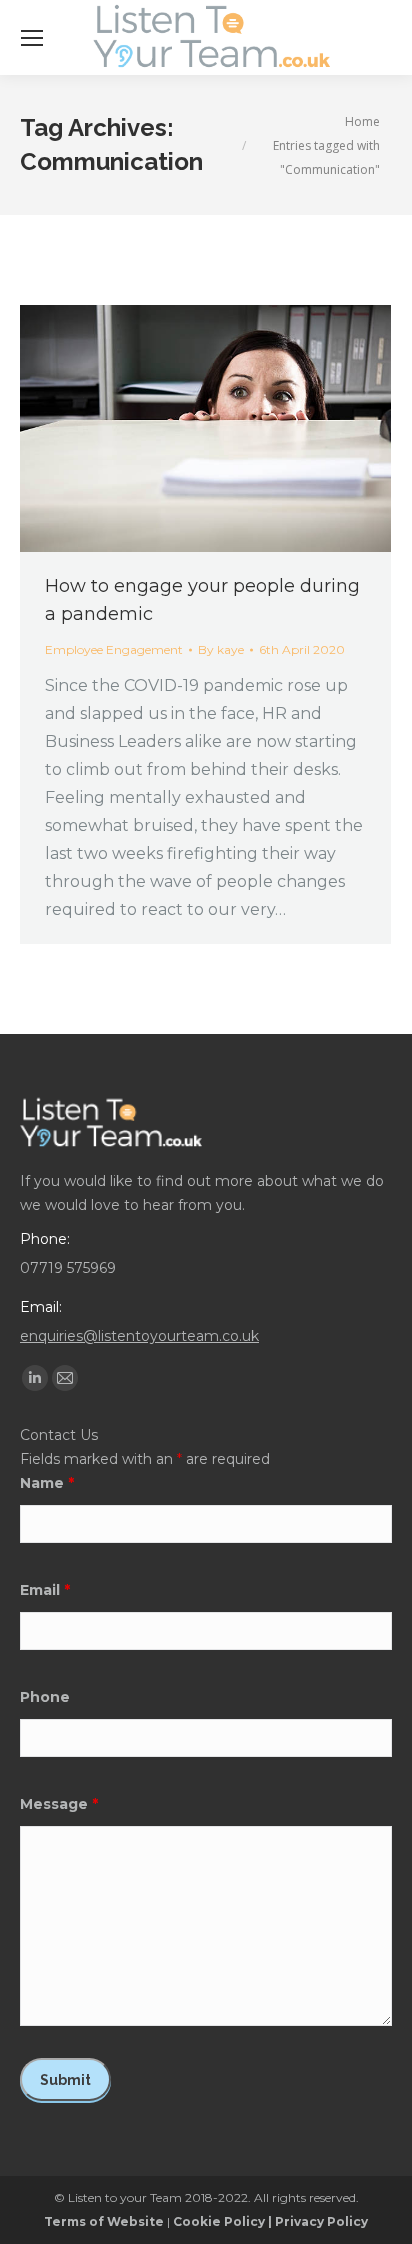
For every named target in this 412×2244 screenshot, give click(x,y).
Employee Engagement (114, 649)
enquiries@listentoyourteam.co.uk (139, 1336)
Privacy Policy (321, 2221)
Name (47, 1483)
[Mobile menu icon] (32, 38)
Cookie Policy (219, 2221)
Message (59, 1804)
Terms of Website (104, 2221)
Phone (45, 1697)
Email (45, 1590)
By (221, 649)
